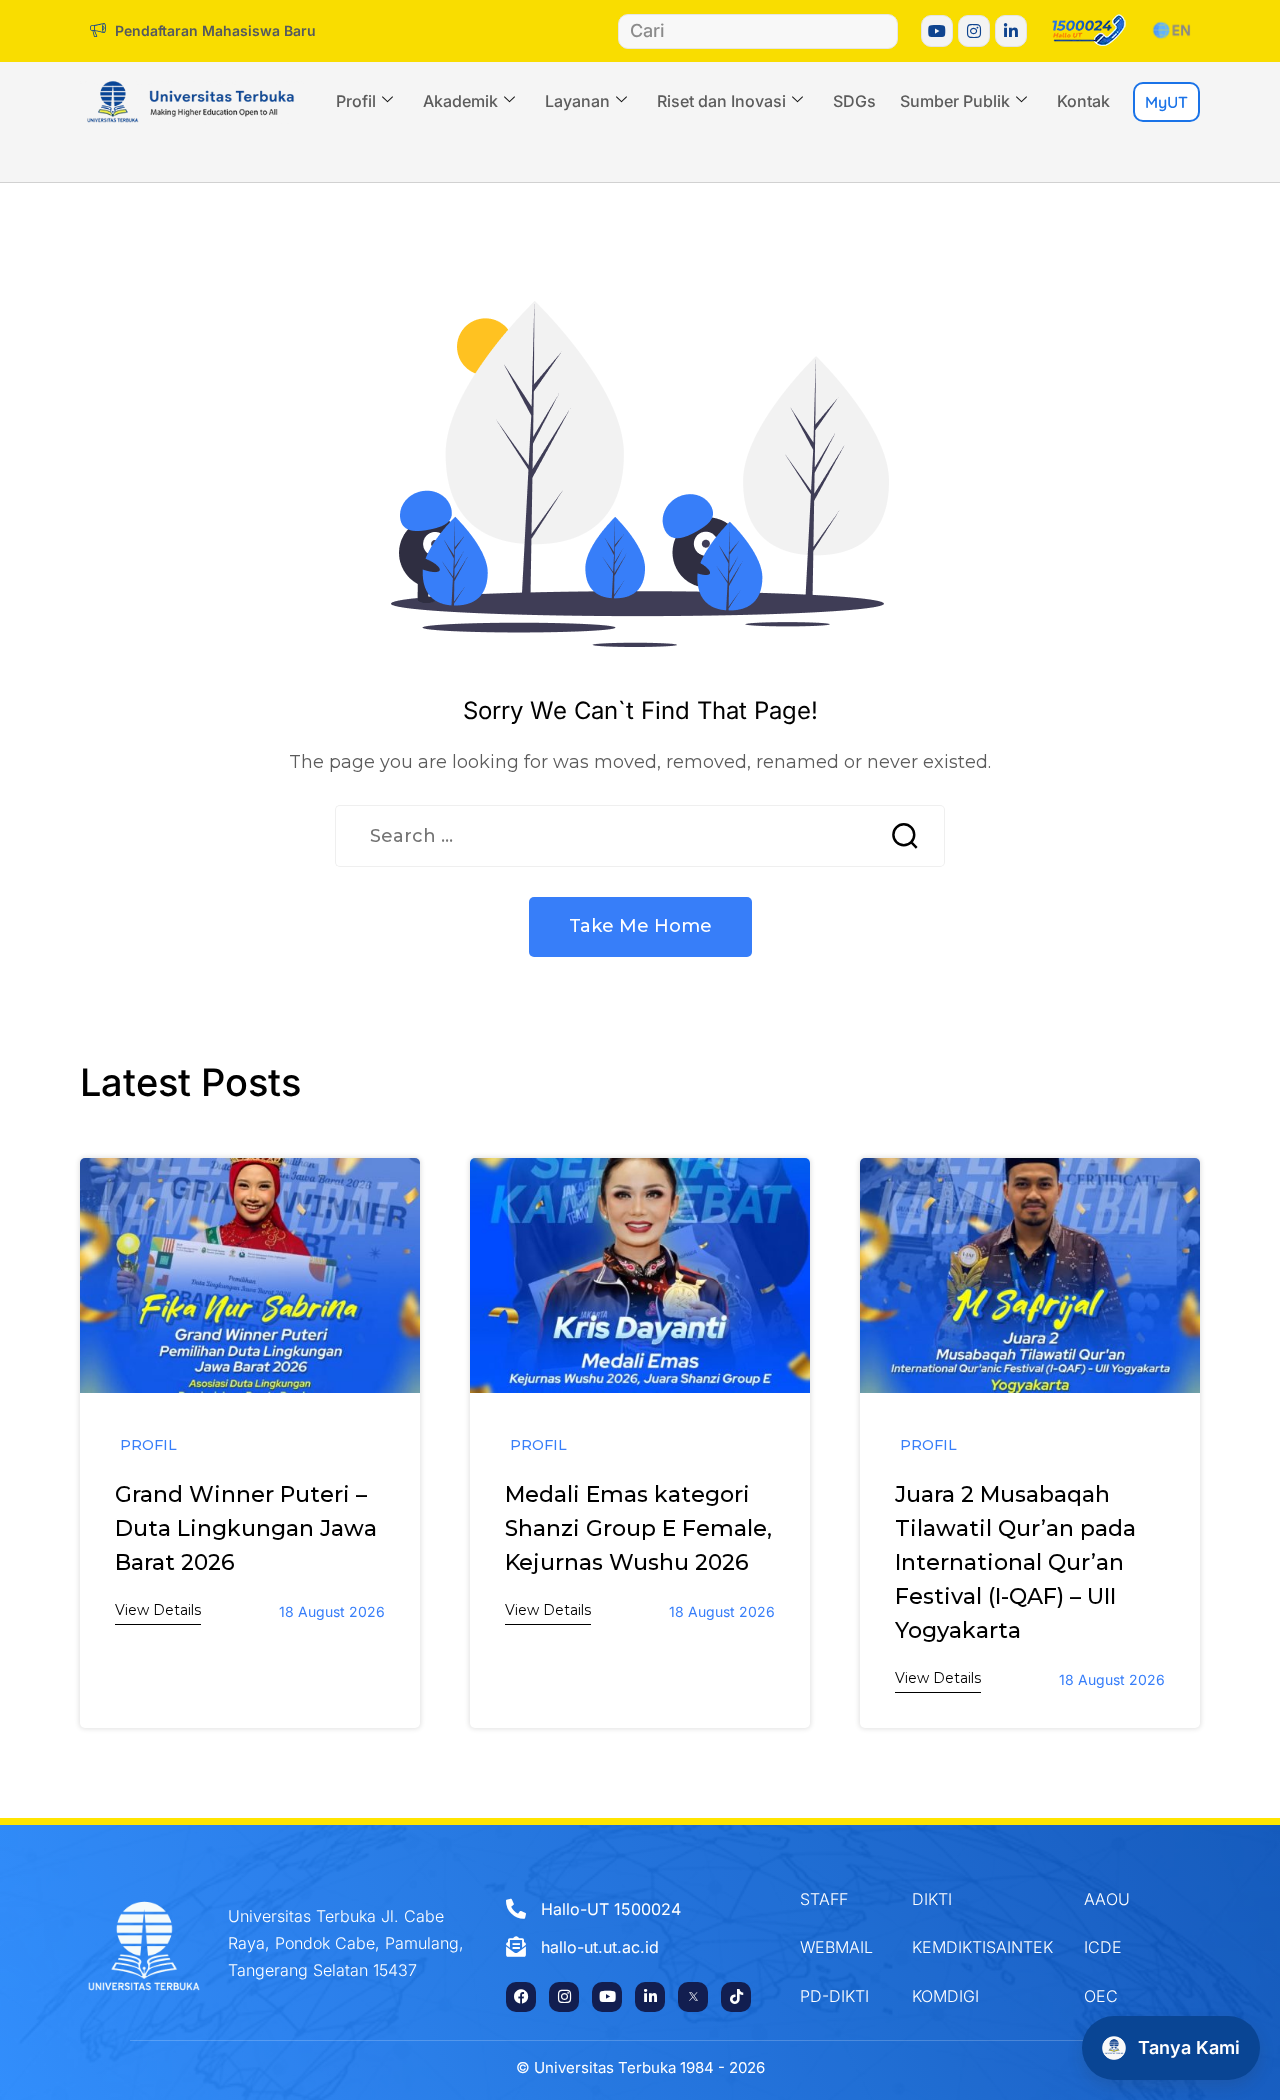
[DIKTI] (983, 1899)
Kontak (1083, 101)
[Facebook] (521, 1997)
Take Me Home (640, 926)
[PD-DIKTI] (841, 1996)
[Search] (879, 31)
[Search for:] (599, 836)
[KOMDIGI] (983, 1996)
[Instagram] (974, 31)
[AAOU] (1126, 1899)
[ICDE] (1126, 1947)
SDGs (854, 101)
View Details (158, 1610)
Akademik (460, 101)
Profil (356, 101)
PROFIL (148, 1445)
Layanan (577, 101)
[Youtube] (937, 31)
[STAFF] (841, 1899)
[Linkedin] (1011, 31)
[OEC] (1126, 1996)
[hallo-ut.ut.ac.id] (630, 1947)
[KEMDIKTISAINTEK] (983, 1947)
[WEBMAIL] (841, 1947)
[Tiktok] (736, 1997)
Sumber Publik (955, 101)
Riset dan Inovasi (721, 101)
